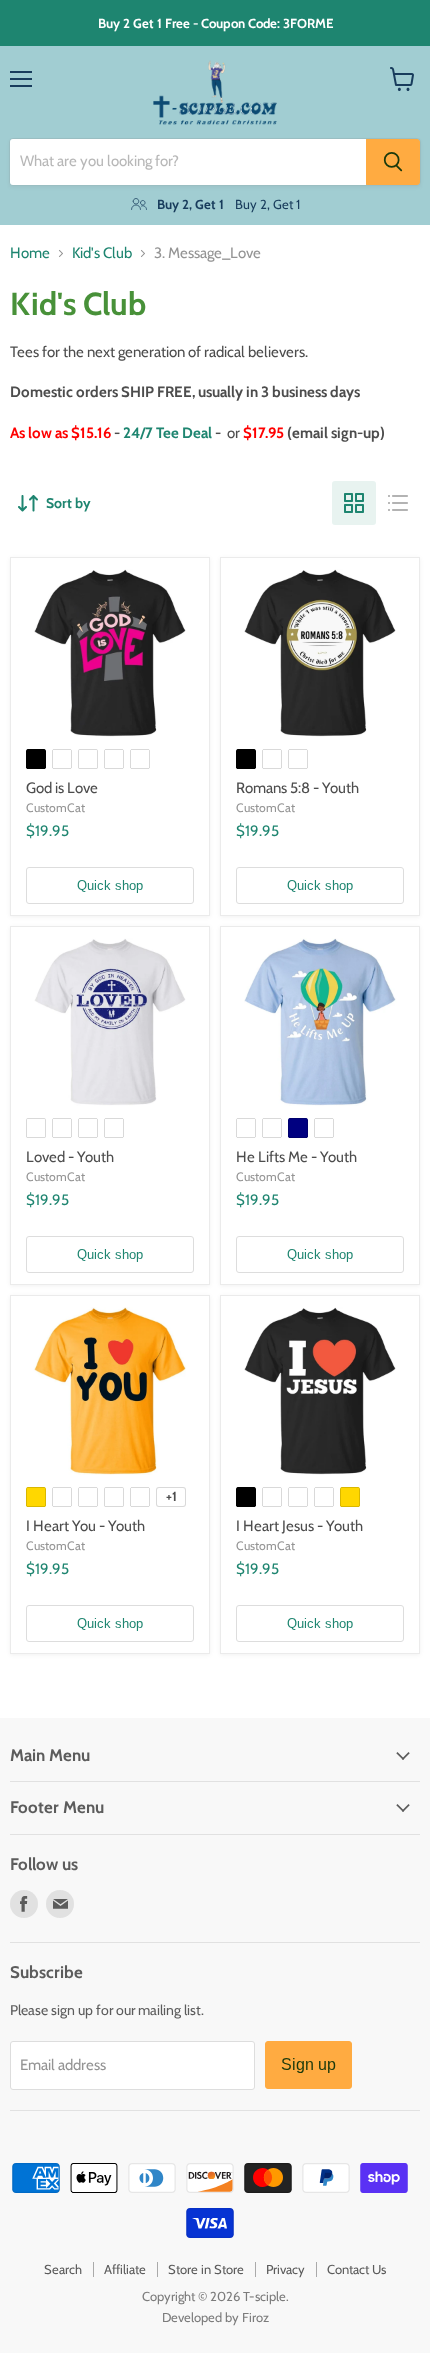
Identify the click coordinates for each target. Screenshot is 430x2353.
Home (30, 253)
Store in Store (206, 2269)
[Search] (393, 162)
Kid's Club (102, 253)
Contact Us (356, 2269)
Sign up (308, 2064)
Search (63, 2269)
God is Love (62, 788)
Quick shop (110, 885)
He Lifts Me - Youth (296, 1157)
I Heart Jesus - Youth (299, 1526)
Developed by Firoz (215, 2317)
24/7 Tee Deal (167, 433)
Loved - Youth (70, 1157)
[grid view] (354, 503)
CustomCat (55, 807)
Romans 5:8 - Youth (297, 788)
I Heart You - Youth (85, 1526)
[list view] (398, 503)
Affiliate (125, 2269)
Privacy (285, 2269)
